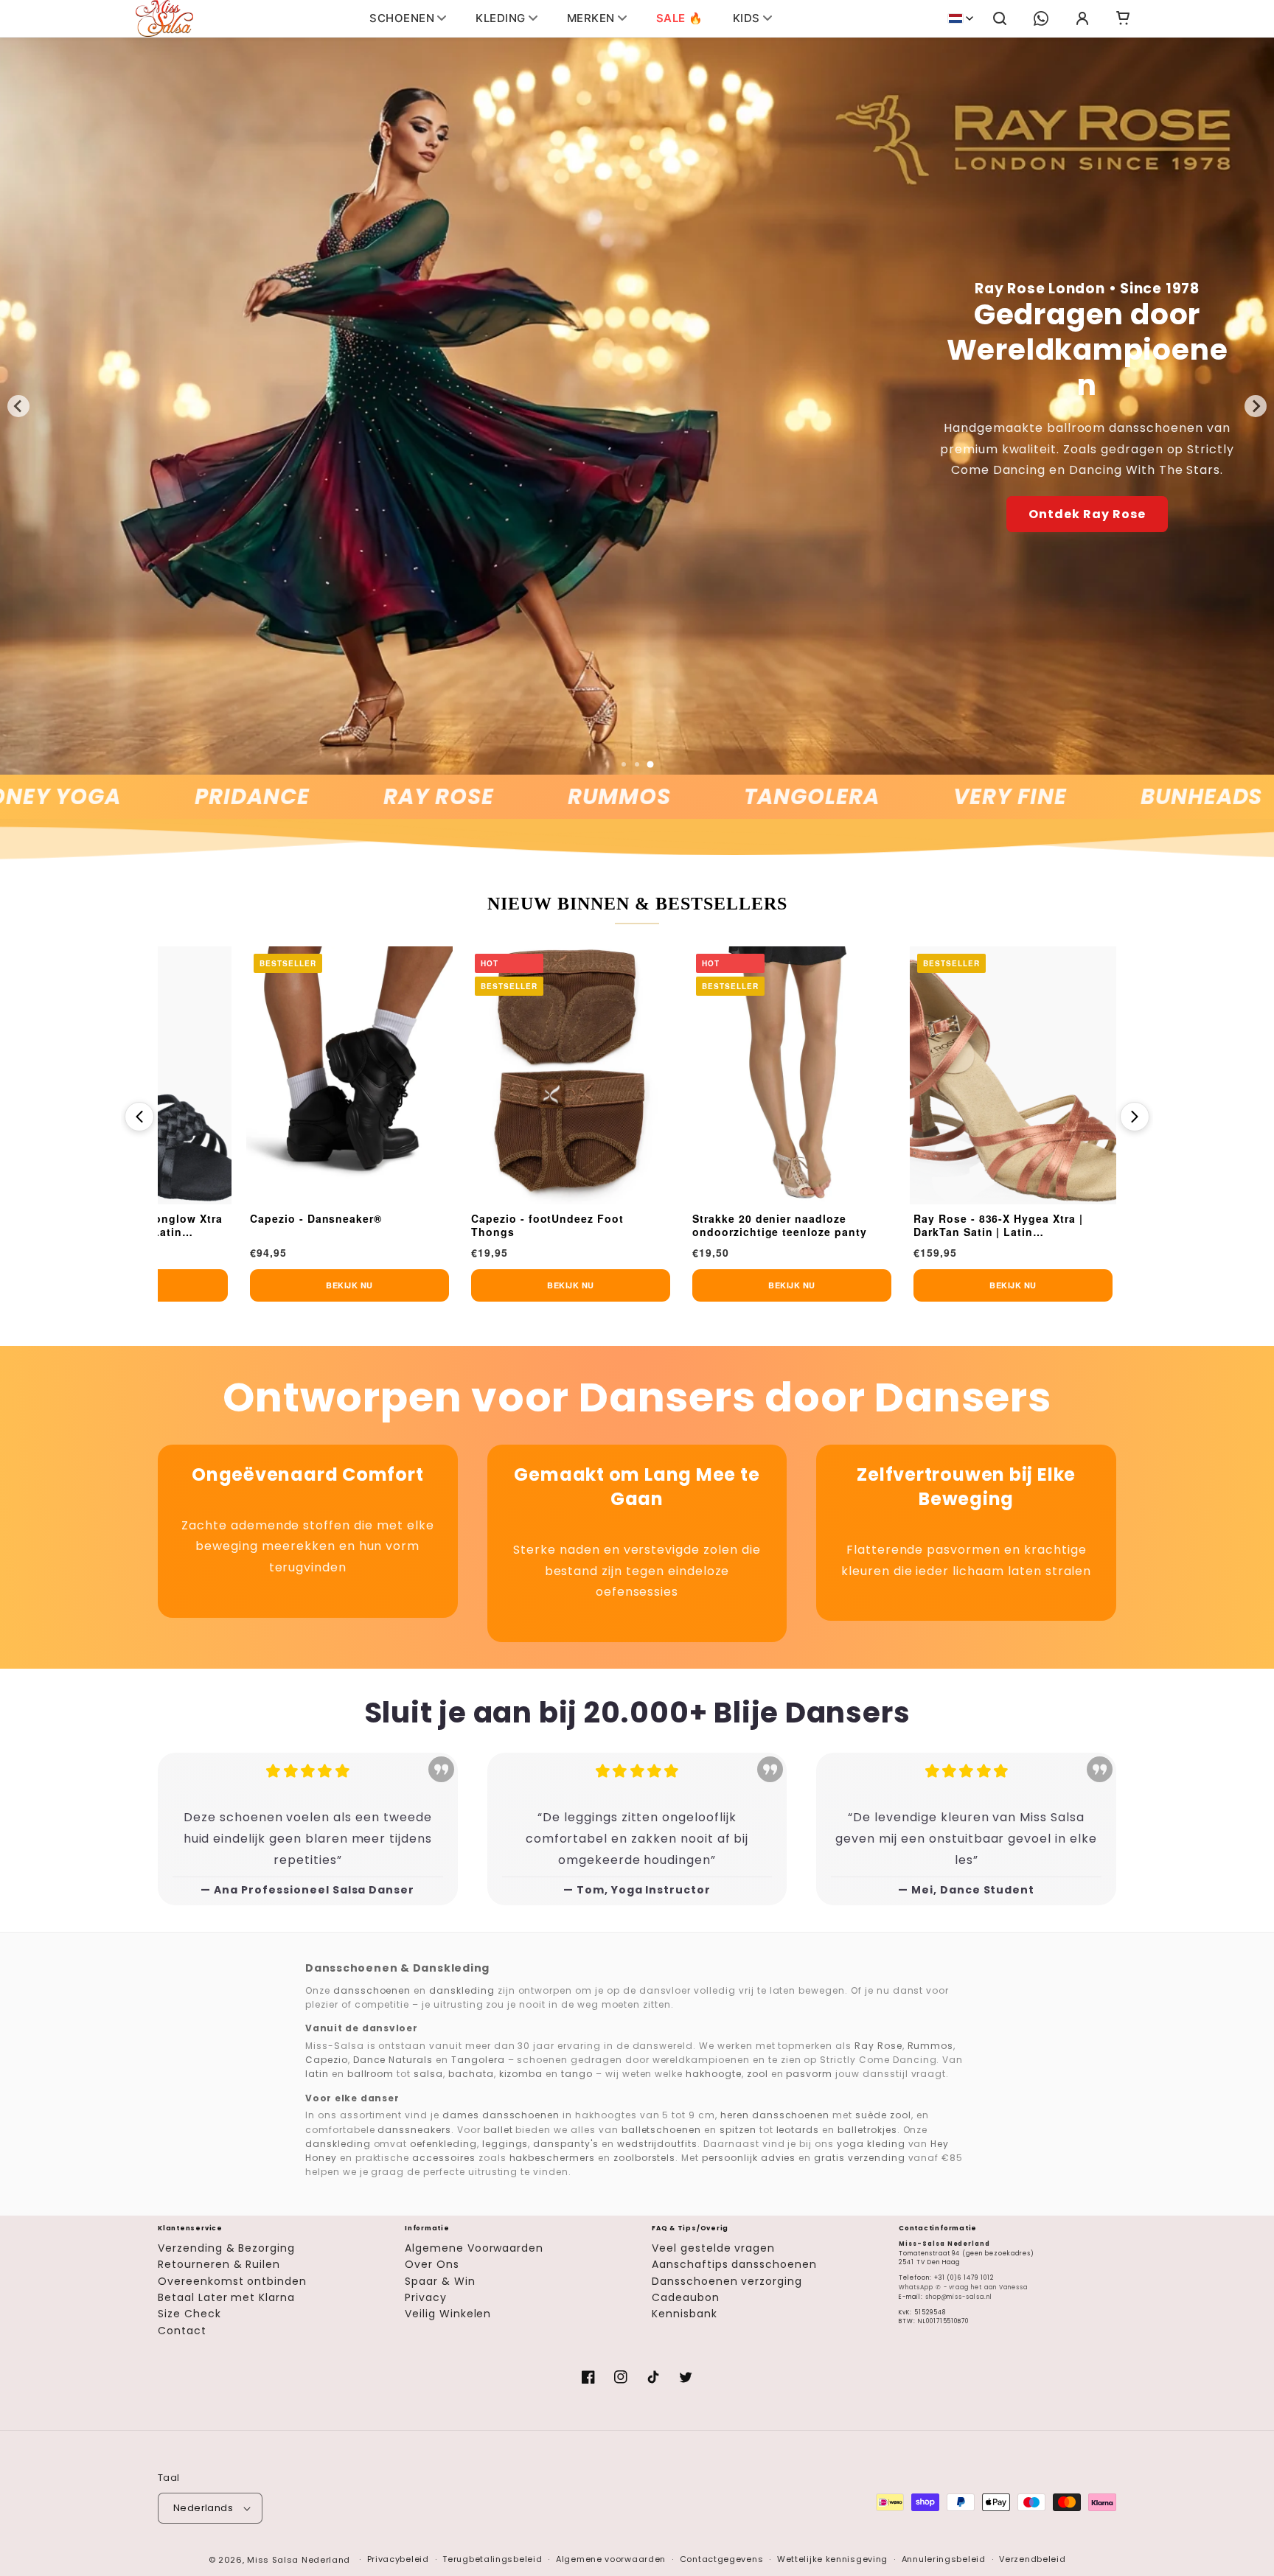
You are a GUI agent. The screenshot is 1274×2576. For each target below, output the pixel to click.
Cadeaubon (686, 2297)
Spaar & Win (440, 2281)
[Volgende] (1135, 1117)
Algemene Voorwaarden (474, 2248)
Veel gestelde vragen (713, 2248)
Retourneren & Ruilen (219, 2264)
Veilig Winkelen (448, 2314)
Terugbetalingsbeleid (492, 2559)
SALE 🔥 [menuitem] (680, 18)
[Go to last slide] (18, 406)
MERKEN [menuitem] (591, 18)
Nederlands (203, 2508)
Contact (182, 2331)
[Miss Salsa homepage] (164, 18)
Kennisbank (685, 2314)
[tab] (624, 764)
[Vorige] (139, 1117)
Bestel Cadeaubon (1087, 475)
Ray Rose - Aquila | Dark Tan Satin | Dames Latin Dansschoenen (487, 1225)
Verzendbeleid (1032, 2559)
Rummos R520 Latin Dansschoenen (887, 1225)
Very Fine (900, 797)
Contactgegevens (722, 2559)
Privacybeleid (398, 2559)
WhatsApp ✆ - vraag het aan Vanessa (963, 2287)
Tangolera (702, 797)
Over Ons (432, 2264)
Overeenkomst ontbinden (232, 2281)
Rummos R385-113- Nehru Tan (695, 1219)
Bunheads (1092, 797)
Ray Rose (329, 797)
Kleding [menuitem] (501, 18)
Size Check (189, 2314)
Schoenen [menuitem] (402, 18)
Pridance (142, 797)
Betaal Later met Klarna (226, 2297)
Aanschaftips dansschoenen (734, 2264)
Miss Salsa (273, 2560)
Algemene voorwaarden (611, 2559)
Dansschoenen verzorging (727, 2281)
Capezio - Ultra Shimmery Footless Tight (266, 1225)
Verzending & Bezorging (226, 2248)
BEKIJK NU (267, 1285)
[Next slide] (1256, 406)
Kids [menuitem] (746, 18)
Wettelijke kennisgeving (832, 2559)
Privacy (426, 2297)
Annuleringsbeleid (944, 2559)
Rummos (509, 797)
